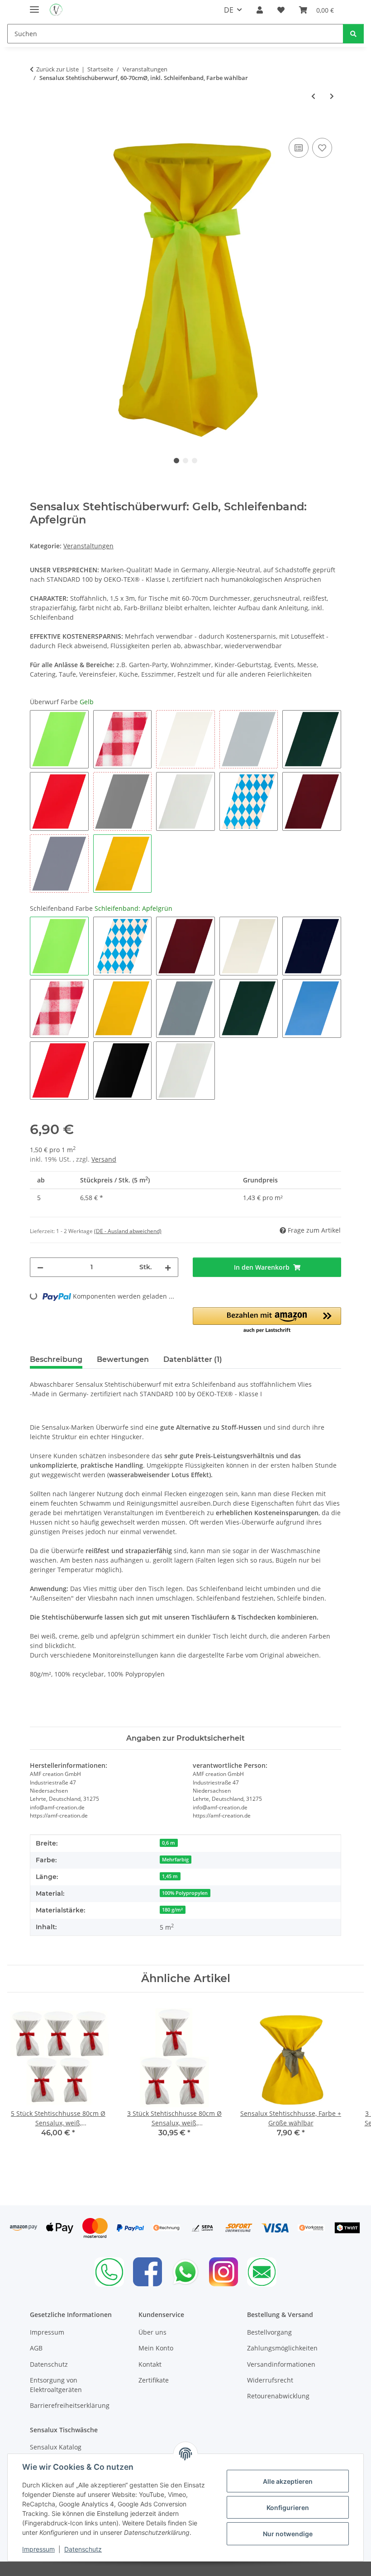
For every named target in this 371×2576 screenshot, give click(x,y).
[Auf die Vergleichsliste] (299, 148)
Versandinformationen (281, 2364)
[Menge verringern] (40, 1267)
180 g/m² (172, 1910)
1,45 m (170, 1876)
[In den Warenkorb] (37, 126)
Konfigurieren (288, 2508)
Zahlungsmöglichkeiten (282, 2348)
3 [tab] (195, 461)
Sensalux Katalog (56, 2447)
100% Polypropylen (185, 1893)
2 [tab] (185, 461)
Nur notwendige (288, 2534)
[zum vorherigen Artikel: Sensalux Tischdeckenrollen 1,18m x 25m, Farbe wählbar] (313, 96)
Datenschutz (83, 2549)
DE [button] (229, 10)
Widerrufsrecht (270, 2380)
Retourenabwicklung (278, 2396)
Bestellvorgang (269, 2332)
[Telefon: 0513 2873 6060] (109, 2272)
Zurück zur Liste (57, 69)
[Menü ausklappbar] (34, 6)
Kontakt (150, 2364)
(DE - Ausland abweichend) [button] (128, 1231)
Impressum (38, 2549)
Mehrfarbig (175, 1860)
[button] (260, 10)
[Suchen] (353, 34)
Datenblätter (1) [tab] (193, 1359)
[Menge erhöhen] (168, 1267)
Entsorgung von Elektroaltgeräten (56, 2385)
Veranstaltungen (88, 546)
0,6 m (169, 1843)
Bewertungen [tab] (123, 1359)
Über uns (152, 2332)
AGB (36, 2348)
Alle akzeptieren (288, 2481)
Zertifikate (154, 2380)
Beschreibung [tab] (56, 1359)
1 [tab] (176, 461)
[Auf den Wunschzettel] (322, 148)
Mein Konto (156, 2348)
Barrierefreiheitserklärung (70, 2405)
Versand (104, 1159)
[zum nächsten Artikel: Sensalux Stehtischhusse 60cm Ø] (332, 96)
